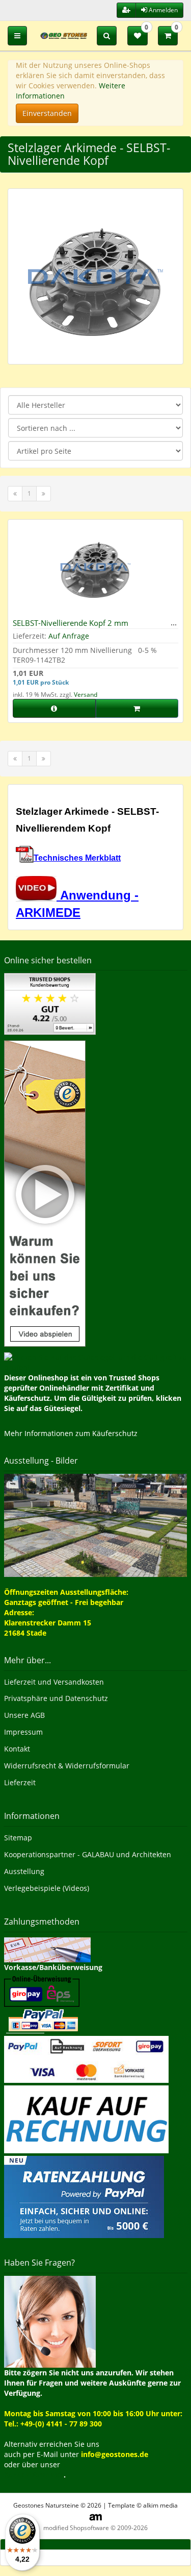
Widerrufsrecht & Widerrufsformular (67, 1766)
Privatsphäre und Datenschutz (56, 1698)
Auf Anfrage (69, 636)
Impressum (23, 1732)
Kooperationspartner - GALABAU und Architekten (88, 1854)
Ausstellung (24, 1871)
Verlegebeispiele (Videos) (47, 1888)
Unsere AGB (24, 1715)
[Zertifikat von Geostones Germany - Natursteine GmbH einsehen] (50, 1003)
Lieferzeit (20, 1782)
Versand (86, 695)
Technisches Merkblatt (77, 858)
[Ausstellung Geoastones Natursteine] (95, 1525)
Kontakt (17, 1749)
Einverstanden (47, 113)
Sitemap (18, 1838)
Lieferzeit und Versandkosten (54, 1682)
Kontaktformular (34, 2475)
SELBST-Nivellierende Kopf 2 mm (71, 623)
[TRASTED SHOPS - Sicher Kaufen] (45, 1192)
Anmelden (162, 10)
